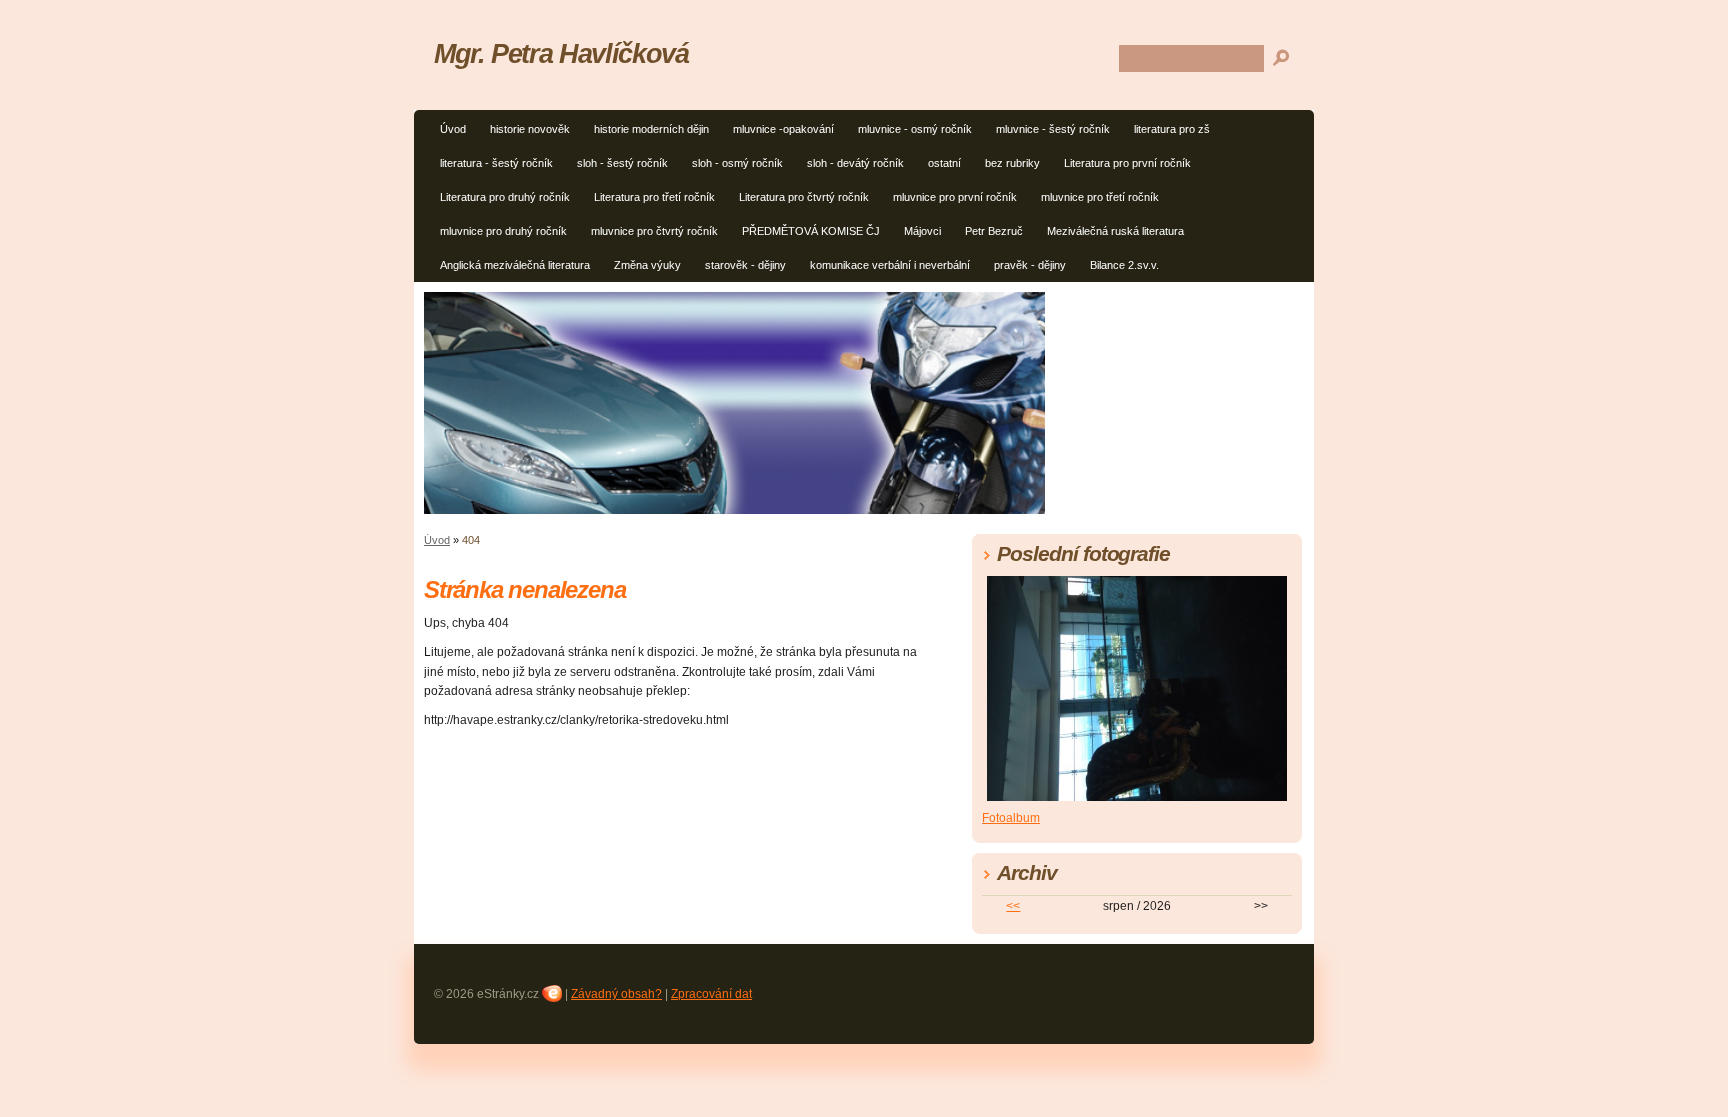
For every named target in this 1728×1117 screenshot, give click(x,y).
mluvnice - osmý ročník (915, 129)
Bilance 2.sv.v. (1124, 265)
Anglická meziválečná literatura (515, 265)
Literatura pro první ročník (1127, 163)
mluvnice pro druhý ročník (503, 231)
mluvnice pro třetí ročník (1100, 197)
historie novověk (530, 129)
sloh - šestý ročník (622, 163)
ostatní (944, 163)
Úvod (453, 129)
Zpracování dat (711, 994)
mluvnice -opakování (783, 129)
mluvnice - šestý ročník (1053, 129)
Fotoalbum (1011, 818)
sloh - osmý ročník (737, 163)
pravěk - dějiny (1030, 265)
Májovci (922, 231)
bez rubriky (1012, 163)
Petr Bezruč (994, 231)
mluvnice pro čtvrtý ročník (654, 231)
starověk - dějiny (745, 265)
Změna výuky (647, 265)
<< (1013, 906)
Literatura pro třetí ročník (654, 197)
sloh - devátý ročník (855, 163)
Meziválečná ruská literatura (1115, 231)
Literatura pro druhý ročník (505, 197)
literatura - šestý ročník (496, 163)
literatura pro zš (1172, 129)
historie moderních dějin (651, 129)
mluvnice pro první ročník (955, 197)
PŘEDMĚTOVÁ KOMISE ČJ (811, 231)
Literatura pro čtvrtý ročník (804, 197)
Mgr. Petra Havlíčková (561, 53)
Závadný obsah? (616, 994)
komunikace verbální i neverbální (890, 265)
